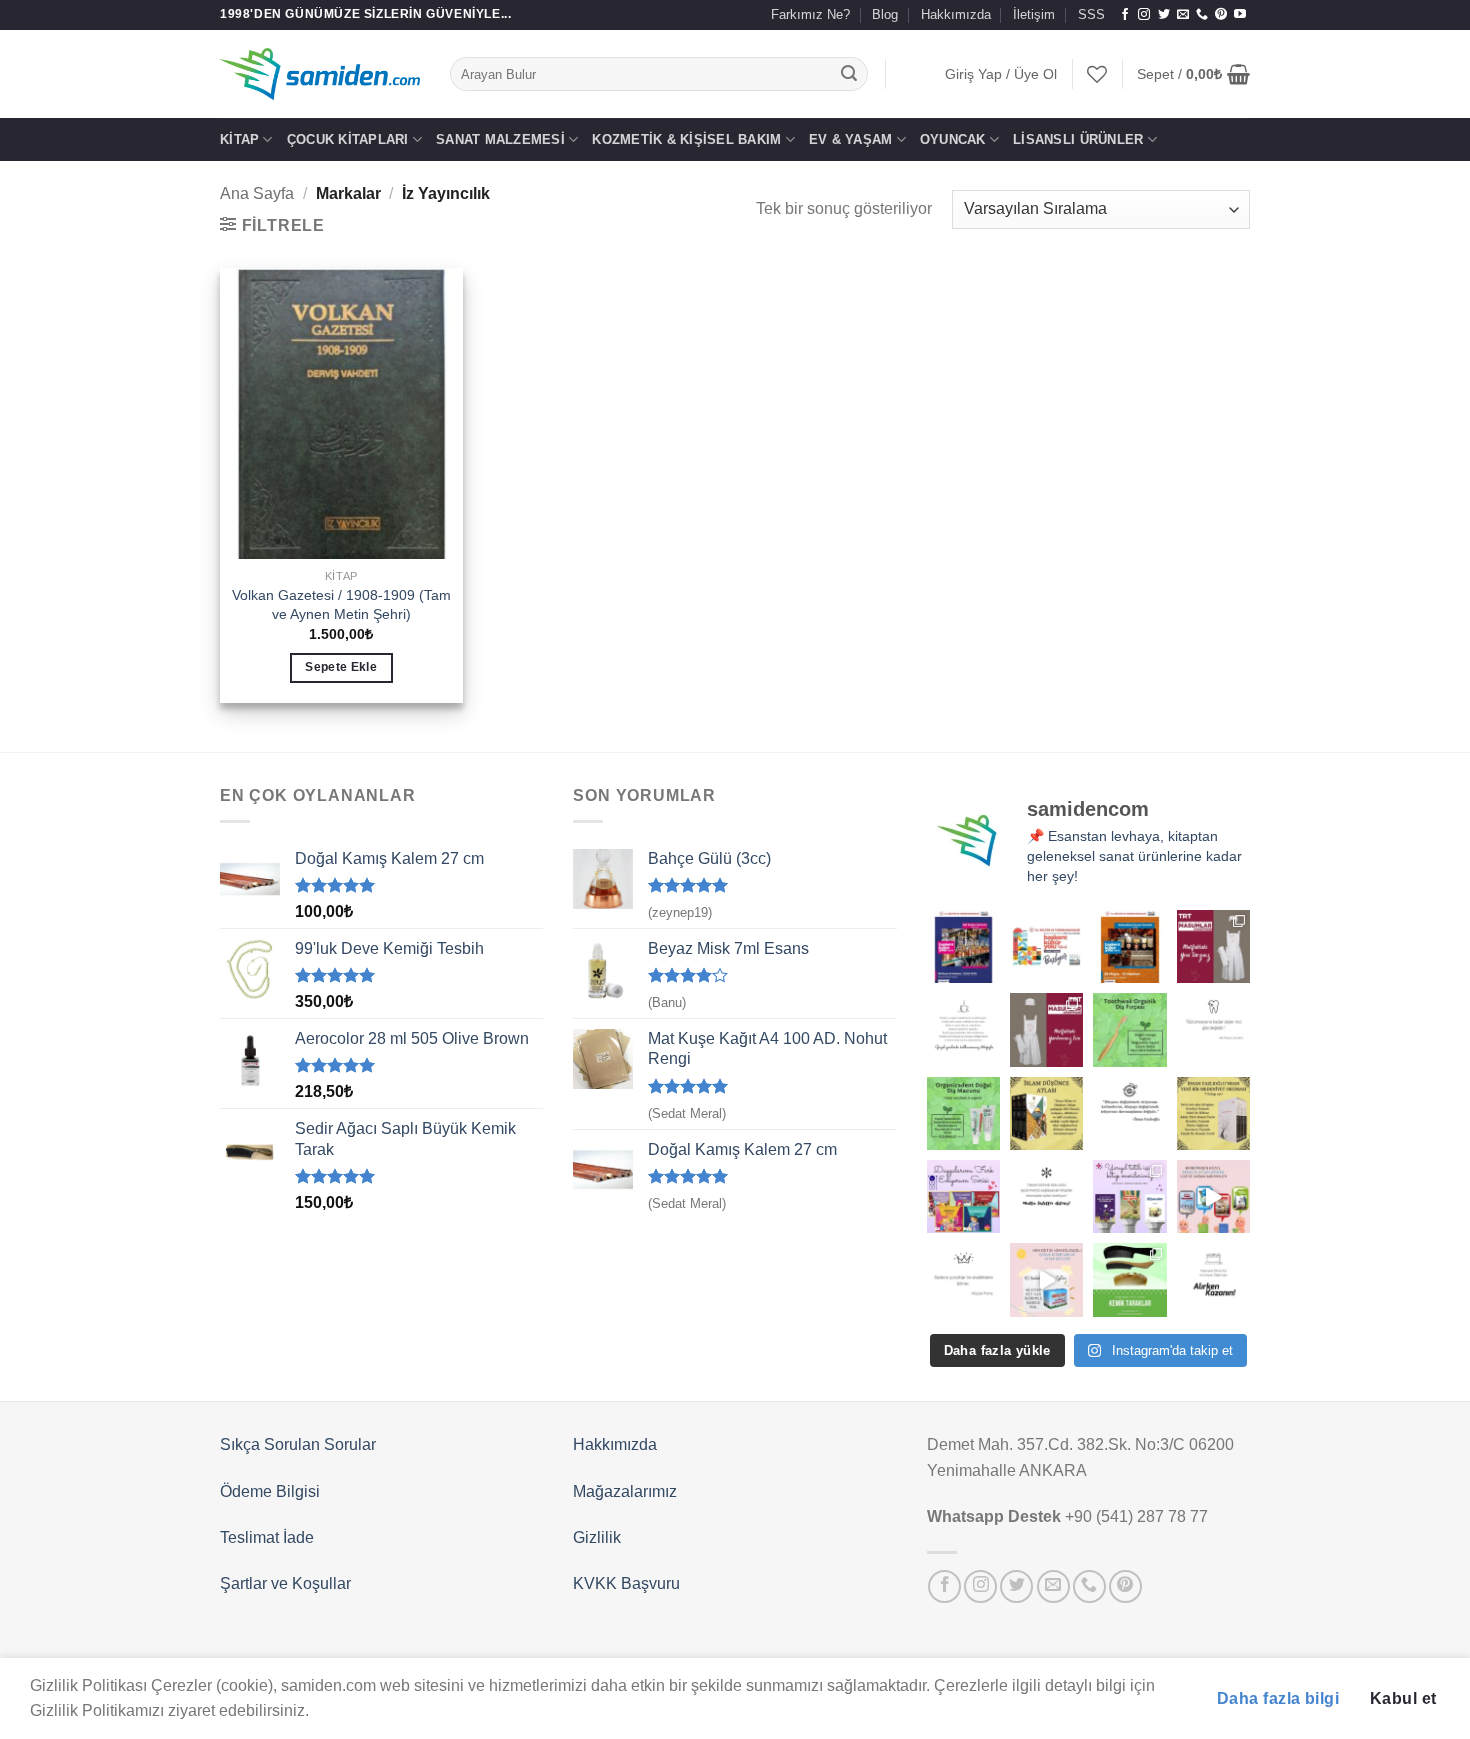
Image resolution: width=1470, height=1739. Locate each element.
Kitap (239, 139)
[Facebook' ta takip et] (1125, 15)
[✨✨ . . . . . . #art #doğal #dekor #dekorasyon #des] (1213, 1029)
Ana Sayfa (257, 193)
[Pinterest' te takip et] (1221, 15)
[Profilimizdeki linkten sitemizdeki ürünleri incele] (1129, 1029)
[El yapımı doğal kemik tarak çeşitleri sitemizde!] (1129, 1279)
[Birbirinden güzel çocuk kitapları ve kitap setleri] (1046, 1279)
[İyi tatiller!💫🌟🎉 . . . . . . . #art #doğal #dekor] (1046, 1196)
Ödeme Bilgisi (270, 1491)
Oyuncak (953, 139)
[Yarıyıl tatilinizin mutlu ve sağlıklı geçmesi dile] (1129, 1196)
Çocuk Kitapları (348, 139)
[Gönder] (850, 74)
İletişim (1034, 14)
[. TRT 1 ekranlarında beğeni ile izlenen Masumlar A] (1213, 946)
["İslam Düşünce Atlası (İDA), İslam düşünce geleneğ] (1046, 1113)
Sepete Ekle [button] (341, 667)
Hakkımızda (956, 14)
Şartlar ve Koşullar (285, 1583)
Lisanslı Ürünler (1078, 139)
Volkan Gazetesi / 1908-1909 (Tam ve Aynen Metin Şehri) (341, 604)
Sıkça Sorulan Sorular (298, 1444)
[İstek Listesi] (1097, 74)
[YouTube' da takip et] (1240, 15)
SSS (1091, 14)
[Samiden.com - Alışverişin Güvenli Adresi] (320, 74)
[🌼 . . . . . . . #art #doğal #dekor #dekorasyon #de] (963, 1113)
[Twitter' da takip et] (1164, 15)
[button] (1001, 74)
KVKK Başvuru (626, 1583)
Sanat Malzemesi (500, 139)
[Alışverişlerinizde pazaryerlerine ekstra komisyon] (1213, 1279)
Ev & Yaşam (851, 139)
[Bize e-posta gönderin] (1183, 15)
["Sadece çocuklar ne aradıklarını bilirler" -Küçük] (963, 1279)
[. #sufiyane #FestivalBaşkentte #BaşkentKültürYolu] (963, 946)
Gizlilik (597, 1537)
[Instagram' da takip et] (1144, 15)
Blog (885, 14)
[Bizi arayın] (1202, 15)
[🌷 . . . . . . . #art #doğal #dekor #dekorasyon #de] (1129, 1113)
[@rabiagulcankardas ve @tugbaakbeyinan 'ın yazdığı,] (963, 1196)
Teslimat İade (267, 1537)
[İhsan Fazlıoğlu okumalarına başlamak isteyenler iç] (1213, 1113)
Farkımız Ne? (810, 14)
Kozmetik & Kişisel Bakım (686, 139)
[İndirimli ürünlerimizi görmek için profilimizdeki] (1213, 1196)
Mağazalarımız (625, 1491)
